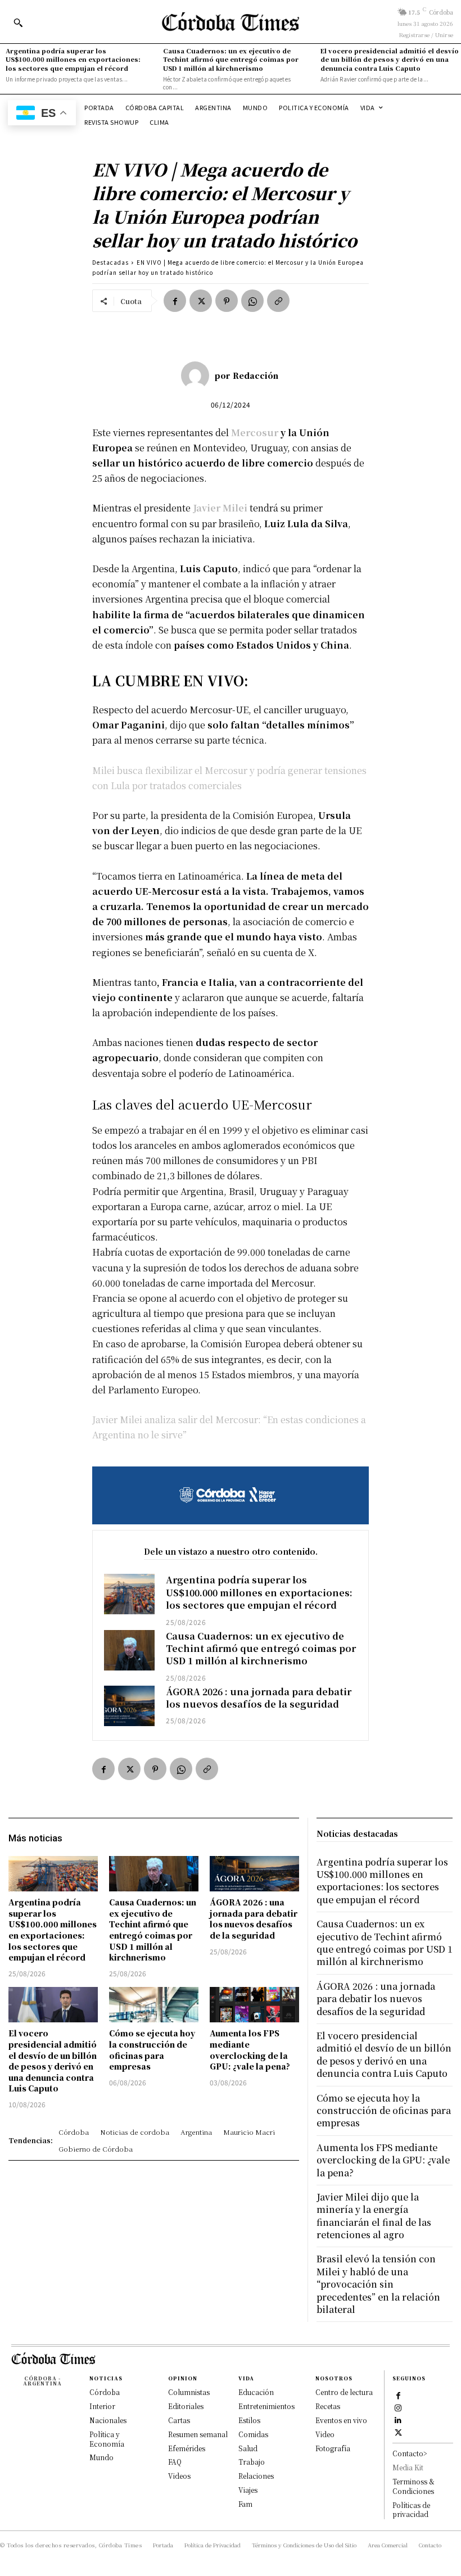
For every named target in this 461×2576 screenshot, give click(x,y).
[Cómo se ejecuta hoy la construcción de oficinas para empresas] (154, 2005)
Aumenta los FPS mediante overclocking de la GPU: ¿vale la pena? (250, 2050)
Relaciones (256, 2476)
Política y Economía (107, 2439)
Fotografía (333, 2448)
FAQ (175, 2462)
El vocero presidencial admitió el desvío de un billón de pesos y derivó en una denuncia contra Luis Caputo (390, 59)
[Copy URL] (278, 301)
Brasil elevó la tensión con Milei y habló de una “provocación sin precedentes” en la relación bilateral (378, 2284)
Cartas (179, 2420)
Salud (248, 2448)
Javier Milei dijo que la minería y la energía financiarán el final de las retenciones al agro (374, 2216)
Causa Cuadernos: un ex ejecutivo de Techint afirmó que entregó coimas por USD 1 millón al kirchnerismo (231, 59)
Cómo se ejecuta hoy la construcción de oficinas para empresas (152, 2050)
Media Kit (408, 2467)
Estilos (249, 2420)
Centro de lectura (344, 2392)
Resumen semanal (198, 2434)
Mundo (101, 2457)
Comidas (253, 2434)
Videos (179, 2476)
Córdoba (105, 2392)
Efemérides (187, 2448)
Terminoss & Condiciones (413, 2486)
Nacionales (108, 2420)
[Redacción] (198, 375)
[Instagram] (398, 2407)
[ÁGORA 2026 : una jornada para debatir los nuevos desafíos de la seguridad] (129, 1706)
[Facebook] (175, 301)
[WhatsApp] (252, 301)
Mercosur (255, 433)
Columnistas (189, 2392)
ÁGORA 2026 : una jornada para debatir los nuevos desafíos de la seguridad (259, 1698)
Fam (245, 2504)
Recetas (328, 2406)
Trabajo (252, 2462)
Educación (256, 2392)
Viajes (248, 2490)
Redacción (256, 375)
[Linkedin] (398, 2420)
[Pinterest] (227, 301)
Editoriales (186, 2406)
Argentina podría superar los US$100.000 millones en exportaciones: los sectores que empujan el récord (73, 59)
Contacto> (410, 2453)
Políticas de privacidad (411, 2510)
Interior (102, 2406)
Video (325, 2434)
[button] (18, 22)
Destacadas (110, 262)
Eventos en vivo (341, 2420)
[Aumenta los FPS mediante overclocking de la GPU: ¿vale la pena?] (254, 2005)
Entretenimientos (266, 2406)
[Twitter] (201, 301)
